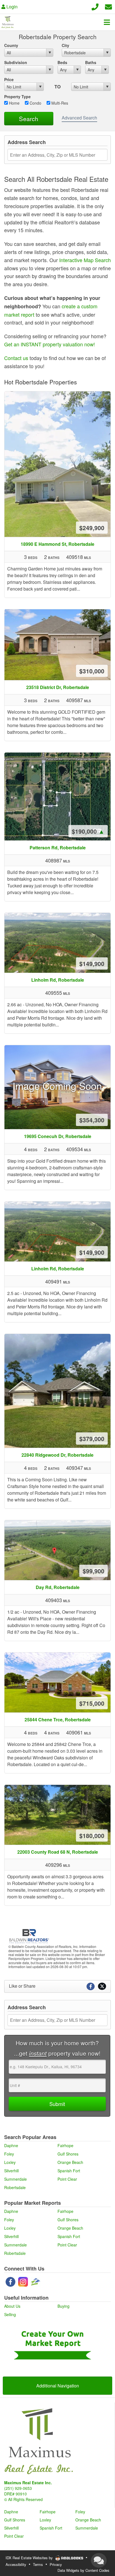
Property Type (17, 97)
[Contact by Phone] (95, 6)
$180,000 (92, 1835)
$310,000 (92, 671)
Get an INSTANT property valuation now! (50, 344)
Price (9, 79)
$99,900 (94, 1571)
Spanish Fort (69, 2171)
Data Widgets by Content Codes (83, 2570)
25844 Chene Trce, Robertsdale (58, 1720)
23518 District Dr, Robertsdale (58, 687)
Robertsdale (15, 2187)
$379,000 (92, 1439)
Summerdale (15, 2179)
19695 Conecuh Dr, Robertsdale (58, 1136)
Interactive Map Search (85, 260)
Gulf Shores (68, 2154)
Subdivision (16, 62)
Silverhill (11, 2171)
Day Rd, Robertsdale (58, 1587)
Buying (64, 2306)
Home (14, 103)
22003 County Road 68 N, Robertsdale (58, 1852)
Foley (9, 2154)
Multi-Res (59, 103)
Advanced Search (79, 118)
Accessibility (16, 2564)
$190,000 (88, 831)
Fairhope (65, 2145)
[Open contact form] (108, 6)
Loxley (10, 2162)
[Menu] (107, 22)
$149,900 (92, 963)
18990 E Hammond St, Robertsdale (57, 544)
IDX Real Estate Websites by (30, 2558)
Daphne (11, 2145)
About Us (12, 2306)
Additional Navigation (58, 2386)
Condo (35, 103)
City (65, 45)
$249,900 (92, 528)
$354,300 (92, 1120)
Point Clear (67, 2179)
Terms (38, 2564)
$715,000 (92, 1703)
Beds (62, 62)
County (11, 45)
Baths (91, 62)
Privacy (56, 2564)
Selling (10, 2314)
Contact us (16, 358)
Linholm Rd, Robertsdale (58, 980)
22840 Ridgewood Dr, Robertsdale (57, 1455)
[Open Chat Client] (99, 2560)
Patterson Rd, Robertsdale (58, 848)
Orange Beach (70, 2162)
